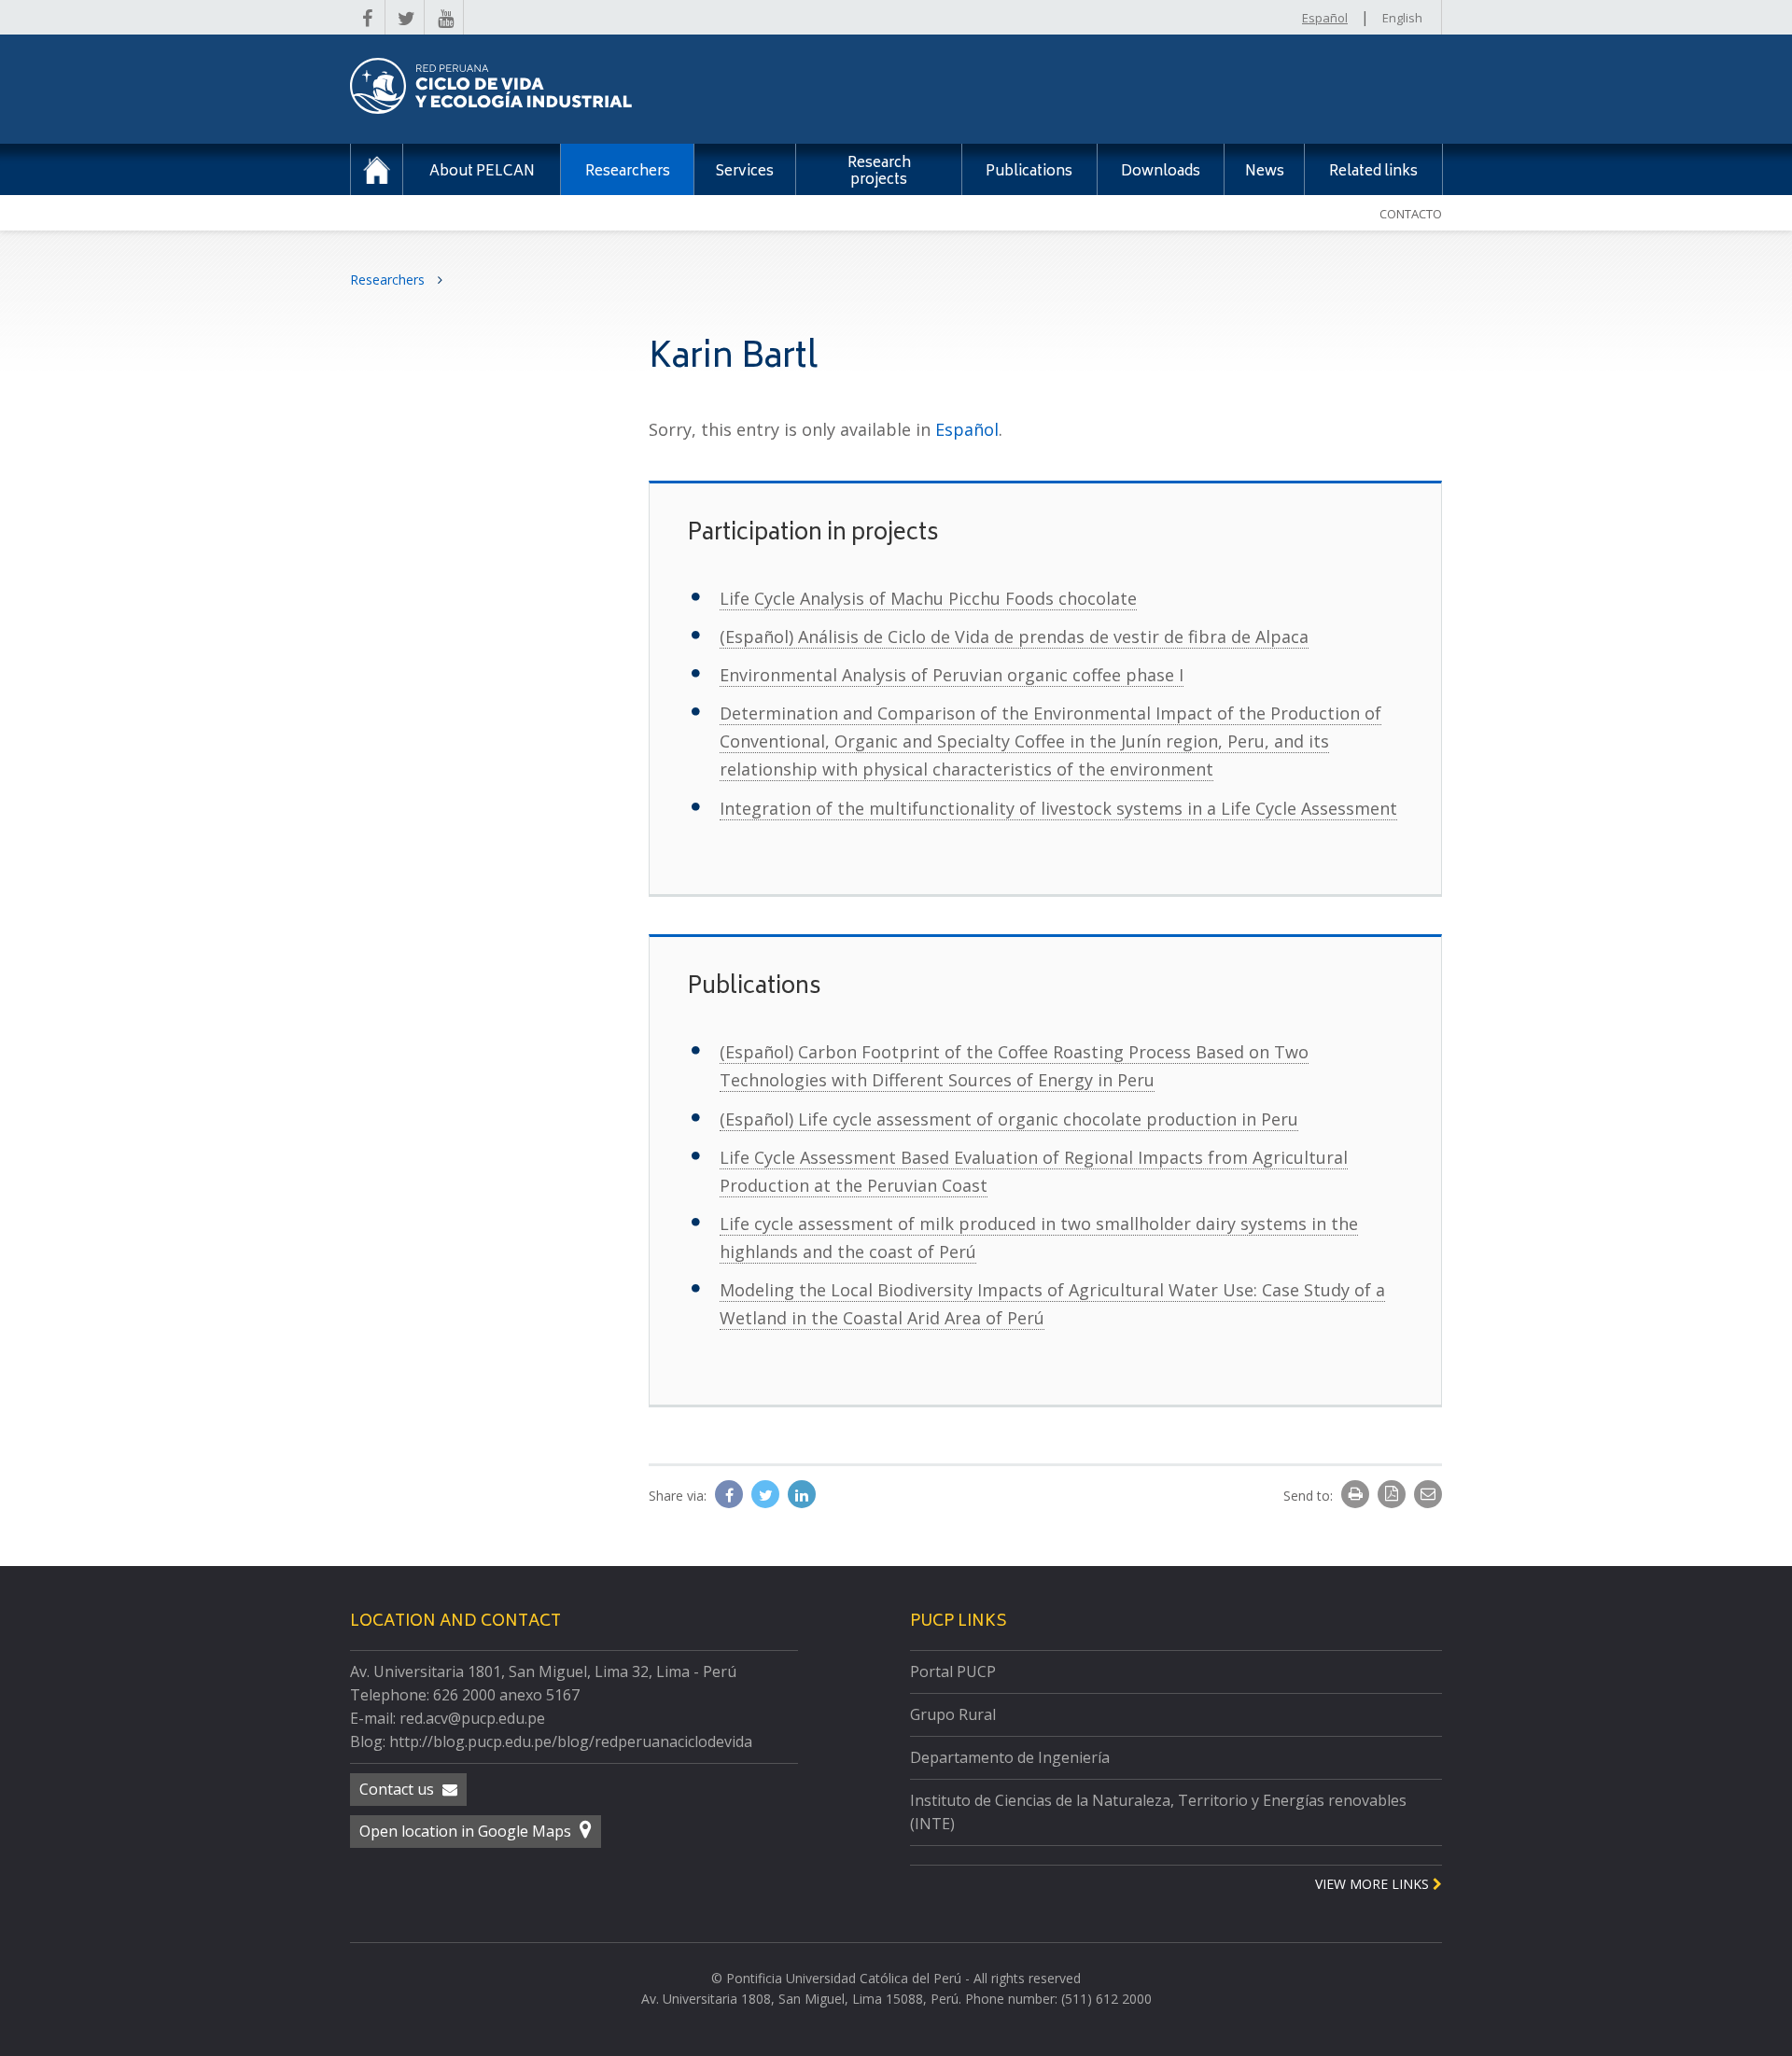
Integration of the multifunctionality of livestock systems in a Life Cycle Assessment (1058, 808)
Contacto (1411, 214)
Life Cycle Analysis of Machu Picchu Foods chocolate (928, 598)
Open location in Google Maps (467, 1831)
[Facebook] (731, 1495)
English (1402, 18)
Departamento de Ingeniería (1010, 1757)
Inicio (377, 169)
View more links (1374, 1884)
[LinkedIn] (802, 1495)
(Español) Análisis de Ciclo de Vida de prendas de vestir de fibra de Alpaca (1014, 636)
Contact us (399, 1789)
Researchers (389, 280)
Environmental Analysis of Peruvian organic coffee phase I (952, 675)
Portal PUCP (953, 1671)
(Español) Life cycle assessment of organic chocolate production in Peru (1009, 1119)
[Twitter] (767, 1495)
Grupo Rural (953, 1714)
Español (1325, 18)
